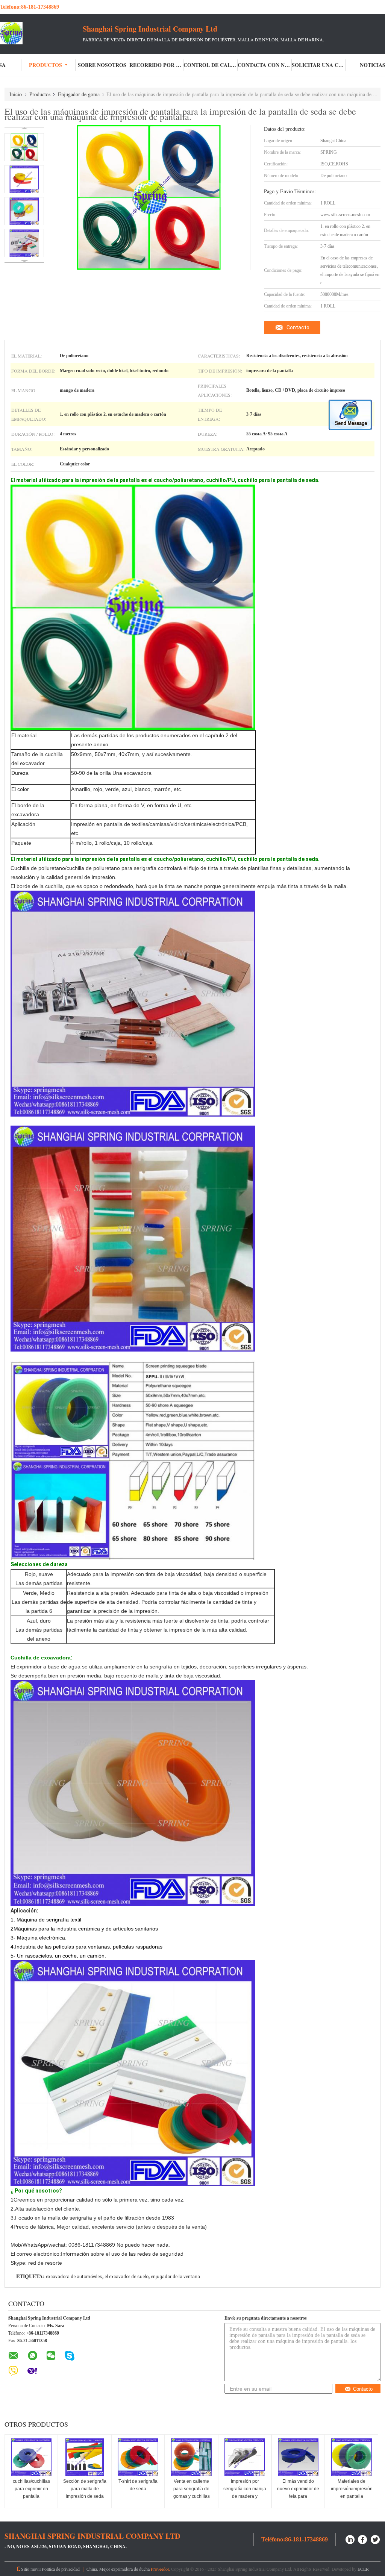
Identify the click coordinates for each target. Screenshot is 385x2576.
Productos (45, 65)
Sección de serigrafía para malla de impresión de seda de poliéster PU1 (85, 2493)
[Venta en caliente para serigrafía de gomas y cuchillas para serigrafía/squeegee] (191, 2457)
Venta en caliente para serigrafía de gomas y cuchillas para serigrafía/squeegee (192, 2496)
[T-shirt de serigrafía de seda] (138, 2457)
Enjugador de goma (79, 94)
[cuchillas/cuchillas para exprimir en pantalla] (31, 2457)
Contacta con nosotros (265, 65)
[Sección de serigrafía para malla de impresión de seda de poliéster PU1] (85, 2457)
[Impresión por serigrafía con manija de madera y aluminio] (245, 2457)
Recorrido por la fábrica (156, 65)
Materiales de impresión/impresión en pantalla (352, 2489)
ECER (363, 2569)
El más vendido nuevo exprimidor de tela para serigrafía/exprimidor (298, 2493)
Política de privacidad (61, 2569)
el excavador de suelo (127, 2277)
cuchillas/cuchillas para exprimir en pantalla (31, 2489)
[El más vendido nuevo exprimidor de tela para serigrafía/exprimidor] (298, 2457)
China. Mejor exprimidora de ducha (118, 2569)
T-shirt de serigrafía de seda (138, 2485)
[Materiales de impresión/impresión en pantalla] (352, 2457)
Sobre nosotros (102, 65)
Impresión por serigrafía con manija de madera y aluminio (245, 2493)
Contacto (298, 327)
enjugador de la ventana (175, 2277)
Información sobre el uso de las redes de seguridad (122, 2254)
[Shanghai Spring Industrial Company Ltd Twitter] (376, 2539)
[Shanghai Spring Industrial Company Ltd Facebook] (363, 2539)
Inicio (16, 94)
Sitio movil (31, 2569)
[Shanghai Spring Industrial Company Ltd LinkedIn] (350, 2539)
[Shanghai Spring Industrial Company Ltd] (41, 33)
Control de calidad (211, 65)
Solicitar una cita (319, 65)
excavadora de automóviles (74, 2277)
